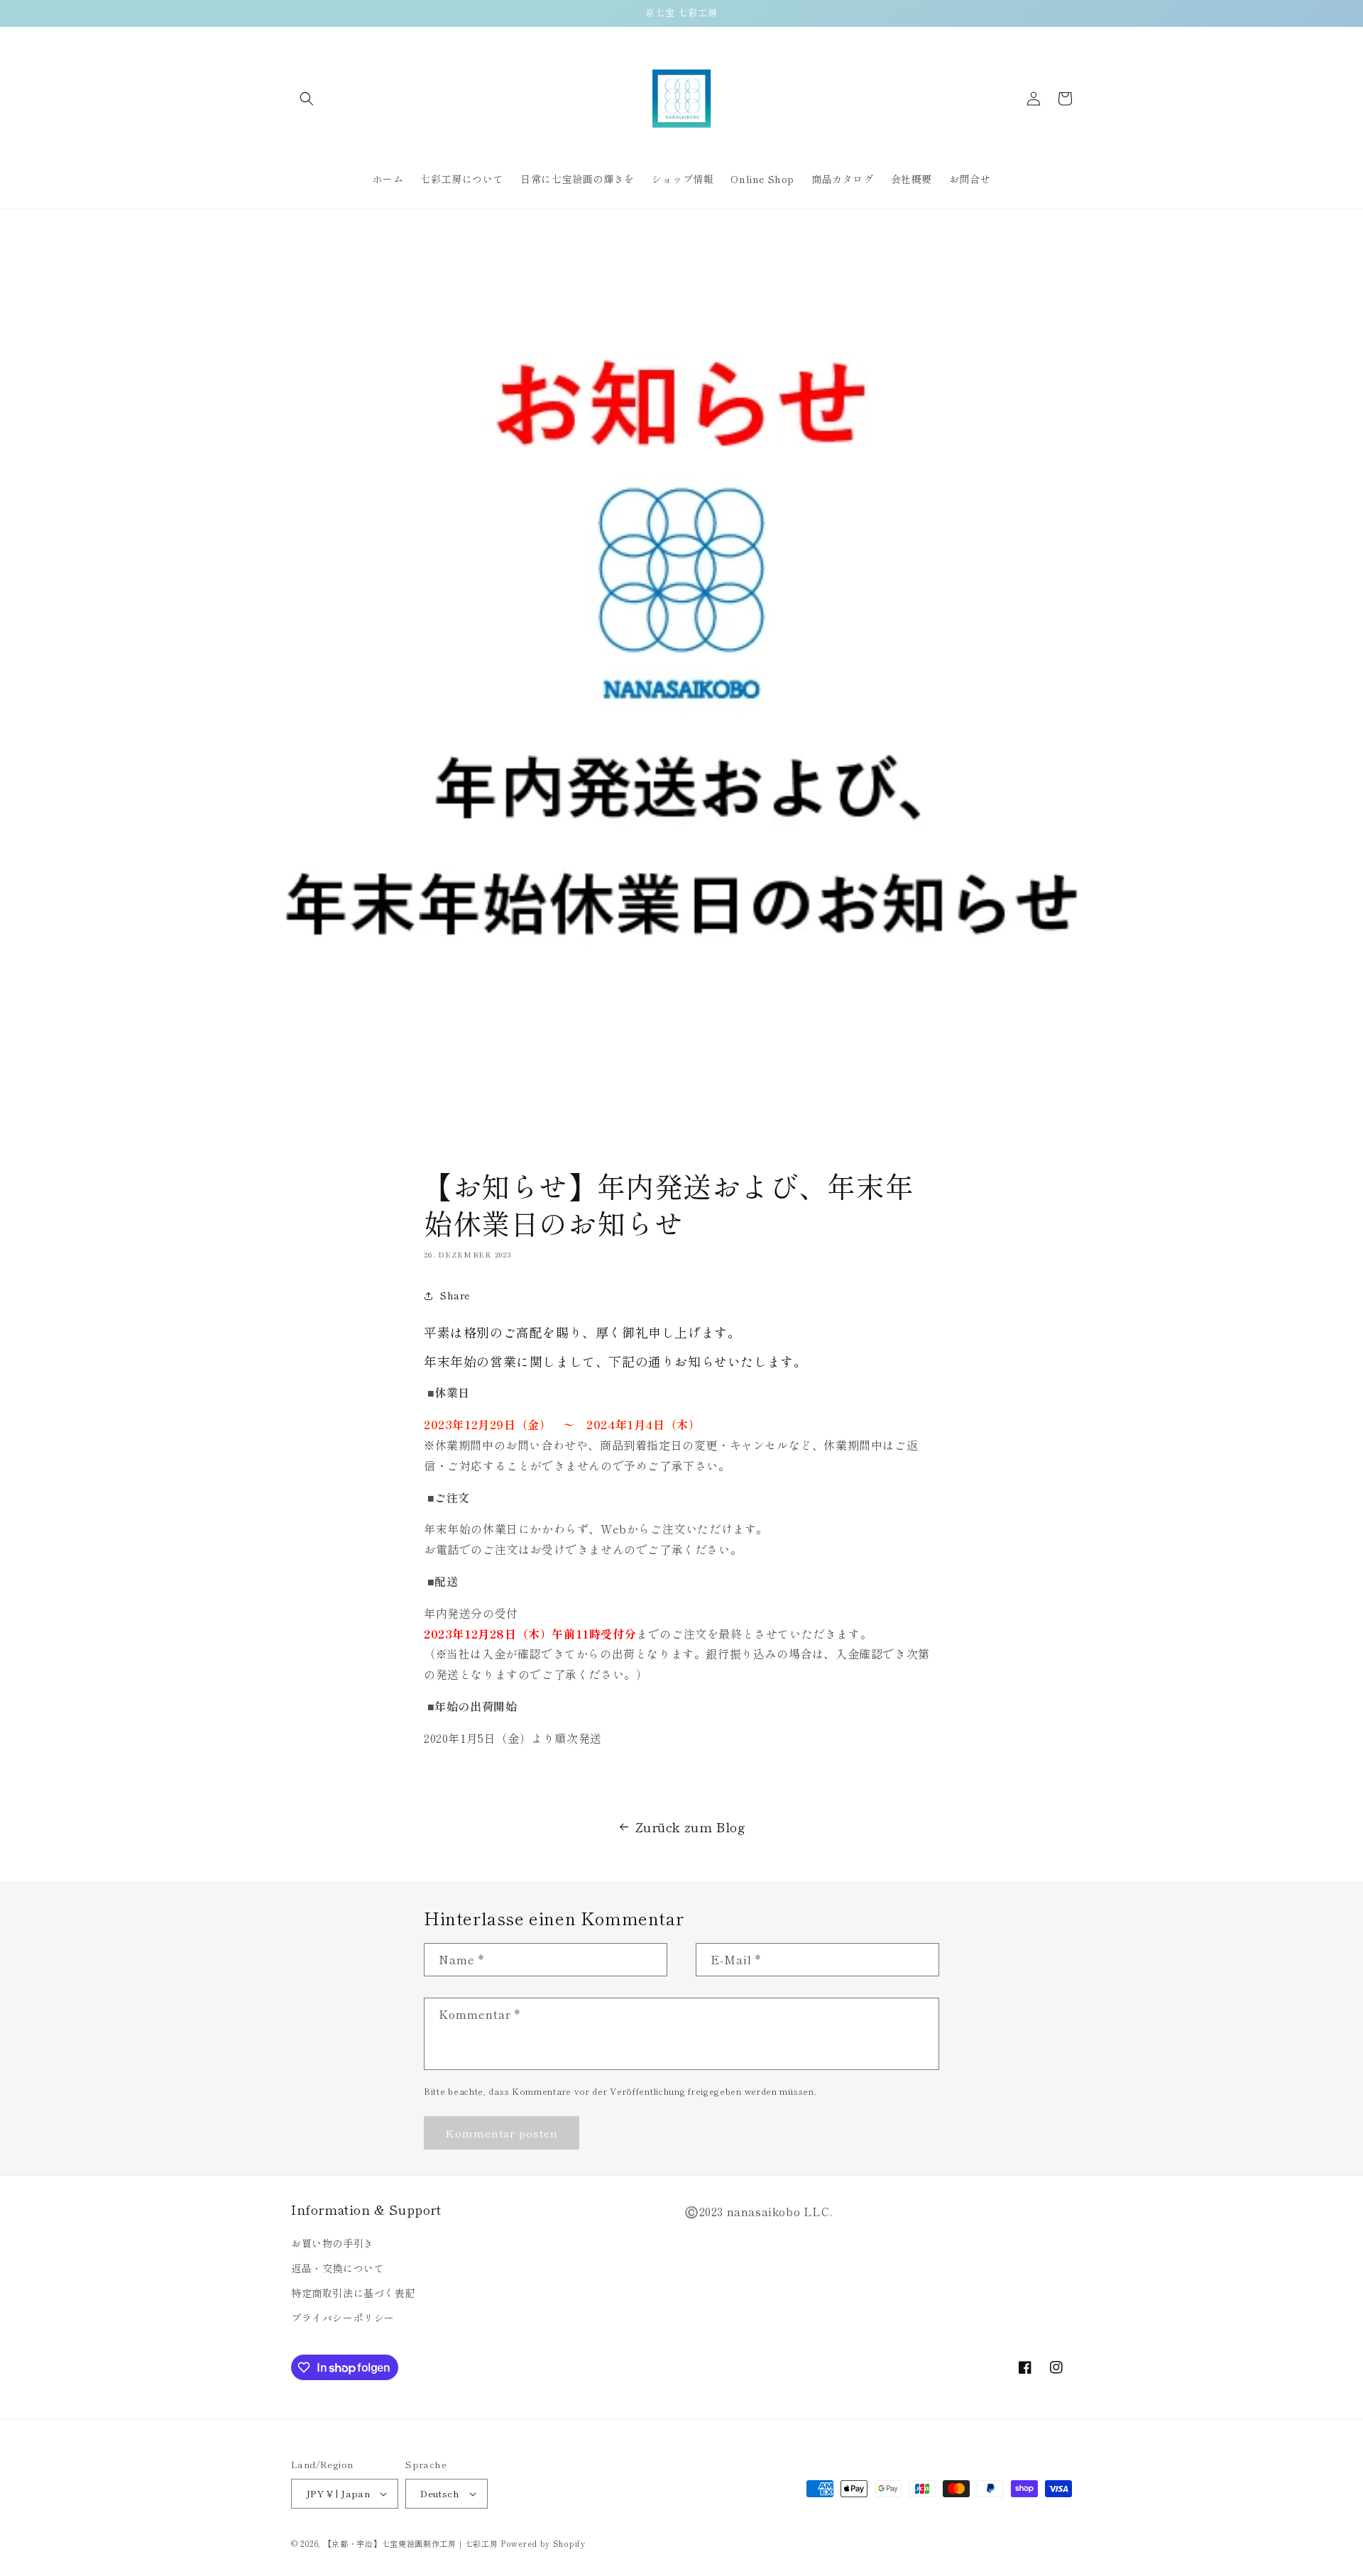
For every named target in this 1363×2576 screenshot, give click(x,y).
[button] (307, 99)
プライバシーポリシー (343, 2318)
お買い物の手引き (333, 2243)
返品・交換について (338, 2268)
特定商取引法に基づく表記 (353, 2293)
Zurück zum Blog (691, 1827)
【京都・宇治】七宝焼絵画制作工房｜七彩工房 (411, 2543)
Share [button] (455, 1295)
